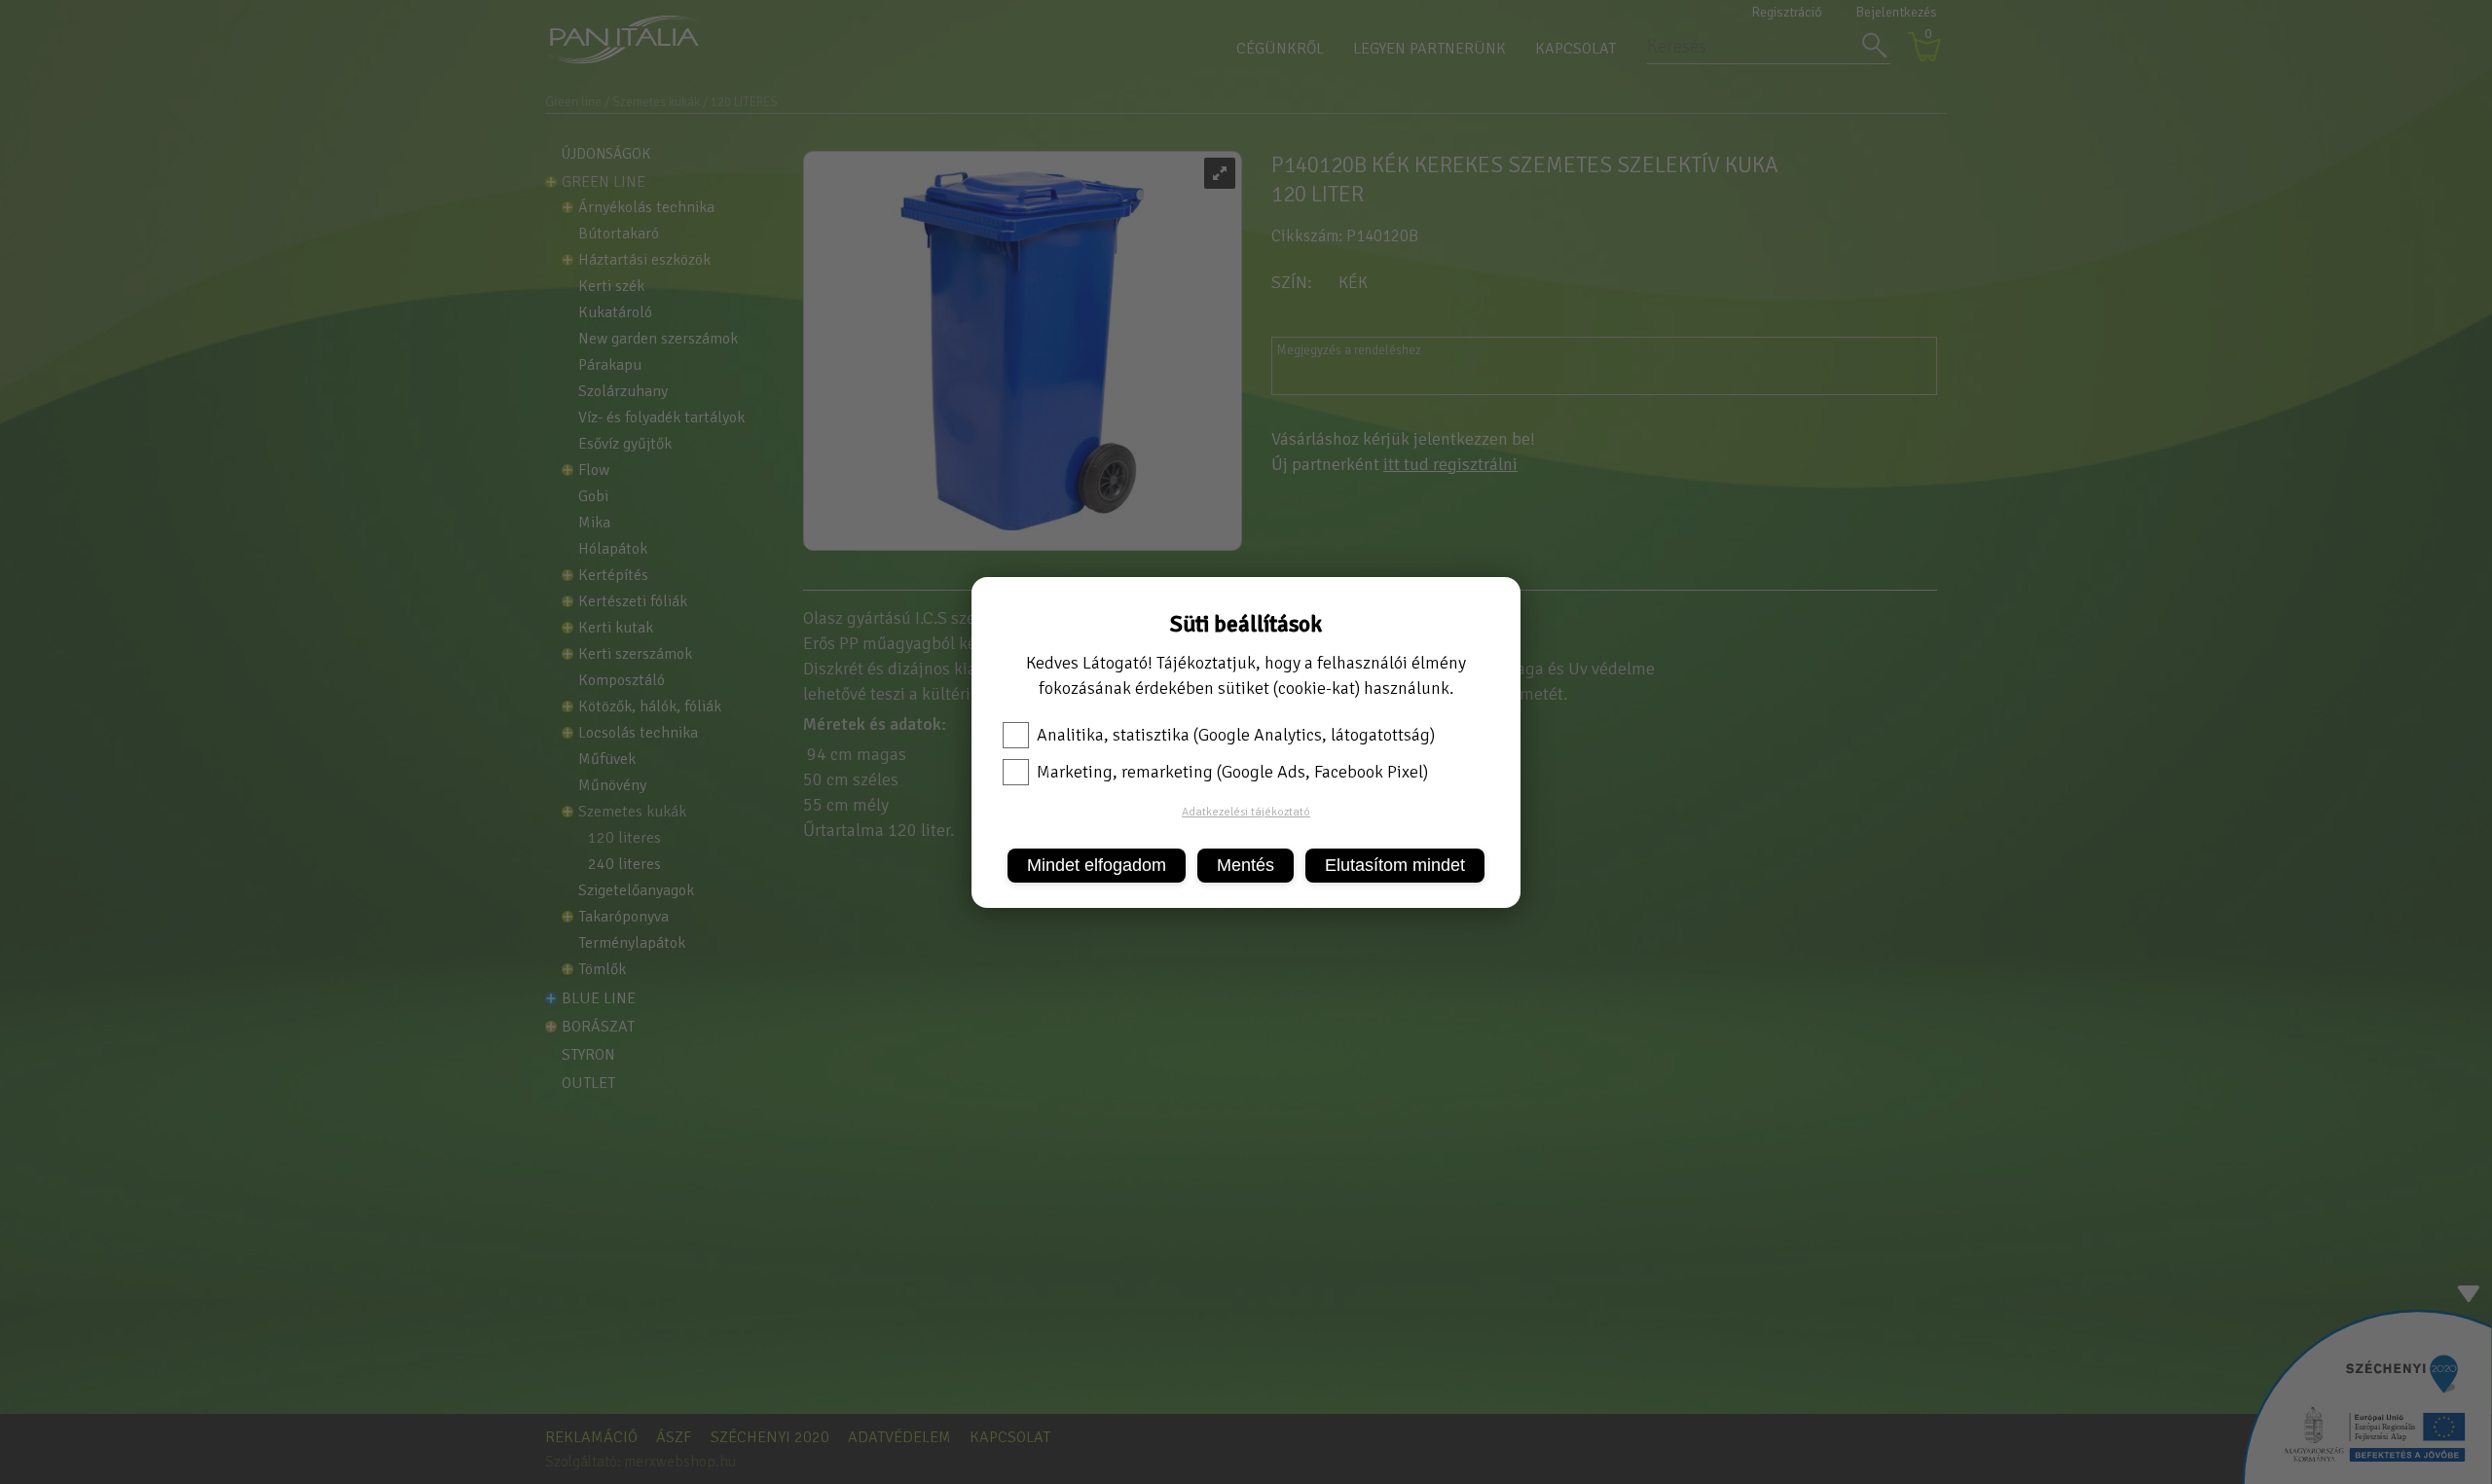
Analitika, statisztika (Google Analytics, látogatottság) (1236, 735)
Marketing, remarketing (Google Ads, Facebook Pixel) (1232, 772)
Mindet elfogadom (1097, 865)
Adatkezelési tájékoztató (1246, 812)
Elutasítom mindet (1395, 865)
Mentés (1246, 865)
